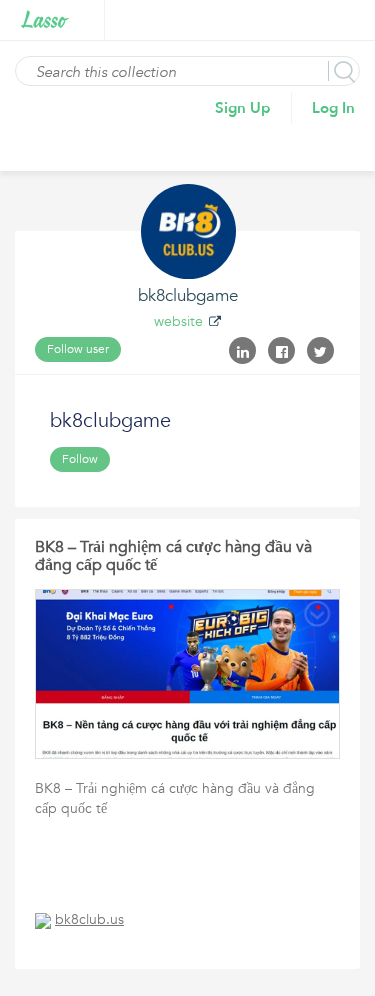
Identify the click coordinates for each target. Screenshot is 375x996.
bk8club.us (89, 919)
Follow (80, 459)
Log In (333, 108)
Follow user (78, 349)
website (178, 321)
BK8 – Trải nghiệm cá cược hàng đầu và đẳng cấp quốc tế (173, 556)
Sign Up (243, 108)
